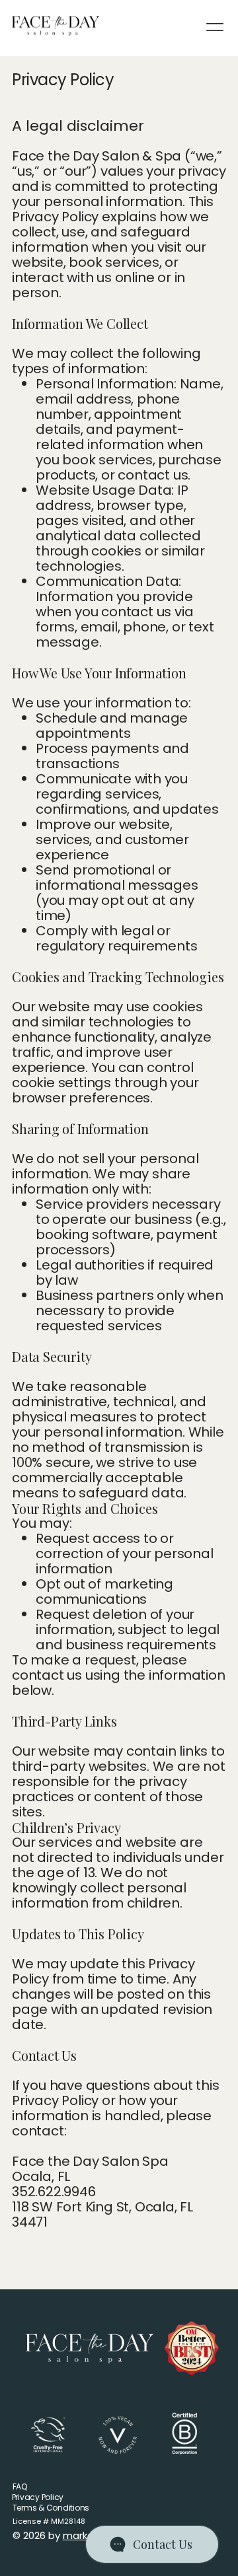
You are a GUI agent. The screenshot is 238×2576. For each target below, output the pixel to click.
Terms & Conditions (51, 2508)
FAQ (20, 2487)
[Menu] (216, 27)
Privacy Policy (38, 2497)
